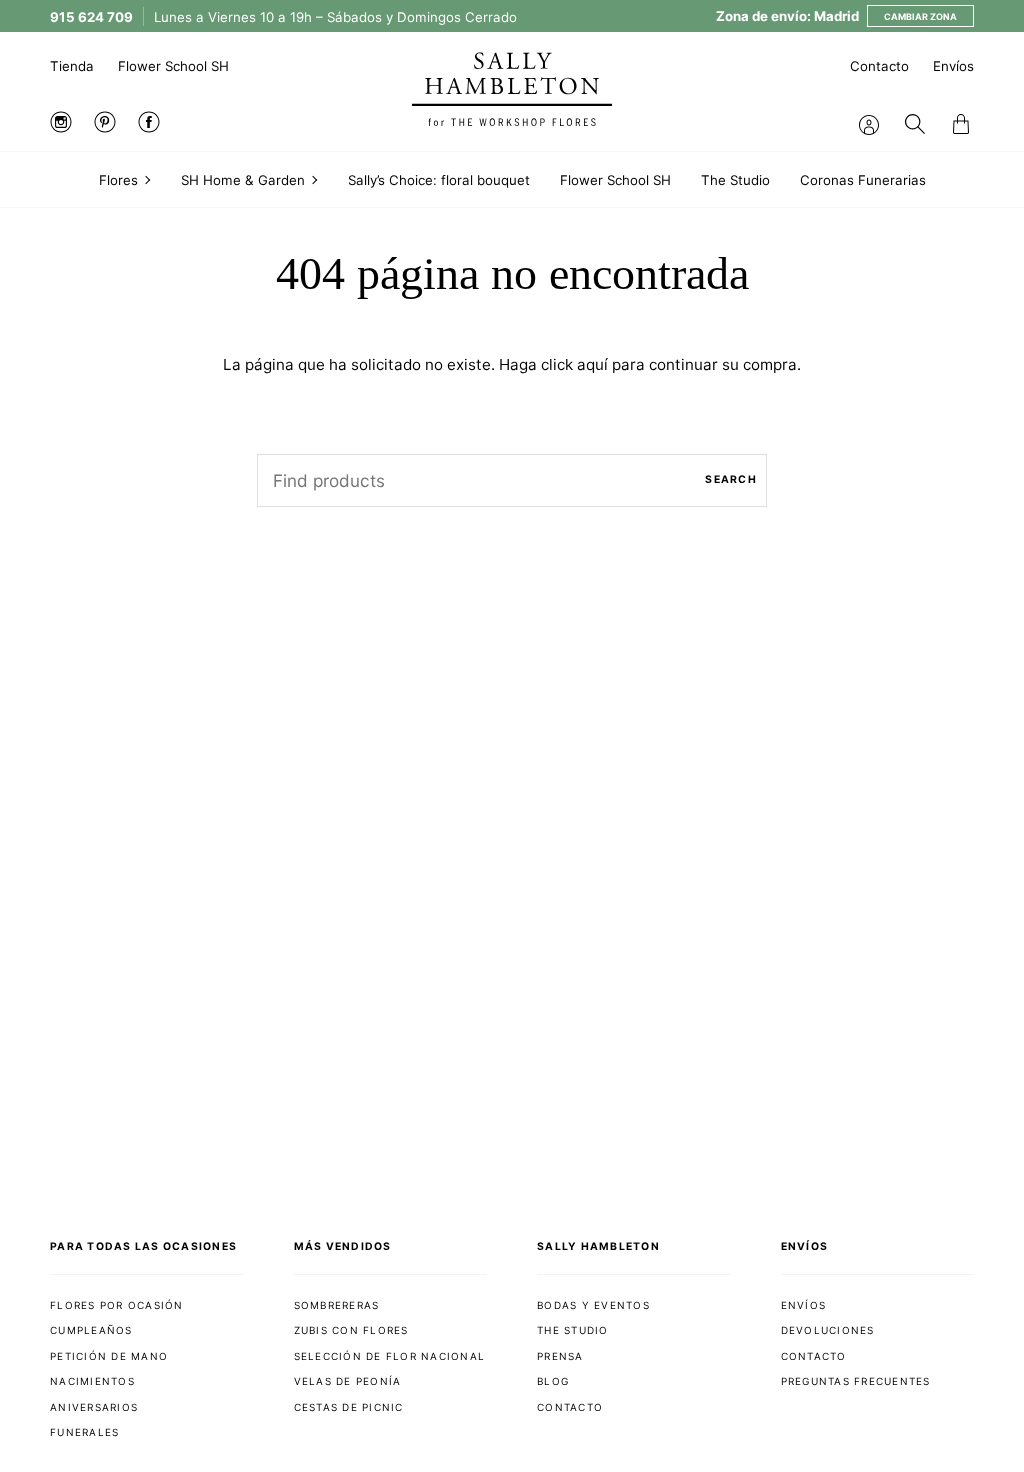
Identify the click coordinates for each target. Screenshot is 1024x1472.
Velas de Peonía (348, 1381)
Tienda (72, 66)
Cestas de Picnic (349, 1407)
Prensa (560, 1356)
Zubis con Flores (351, 1330)
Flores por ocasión (117, 1305)
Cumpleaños (91, 1330)
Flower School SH (173, 66)
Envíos (953, 66)
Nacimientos (92, 1381)
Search (731, 479)
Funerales (84, 1432)
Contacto (879, 66)
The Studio (573, 1330)
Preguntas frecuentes (856, 1381)
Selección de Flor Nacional (390, 1356)
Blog (553, 1381)
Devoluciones (828, 1330)
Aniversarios (94, 1407)
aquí (592, 364)
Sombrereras (337, 1305)
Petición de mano (109, 1356)
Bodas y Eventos (593, 1305)
